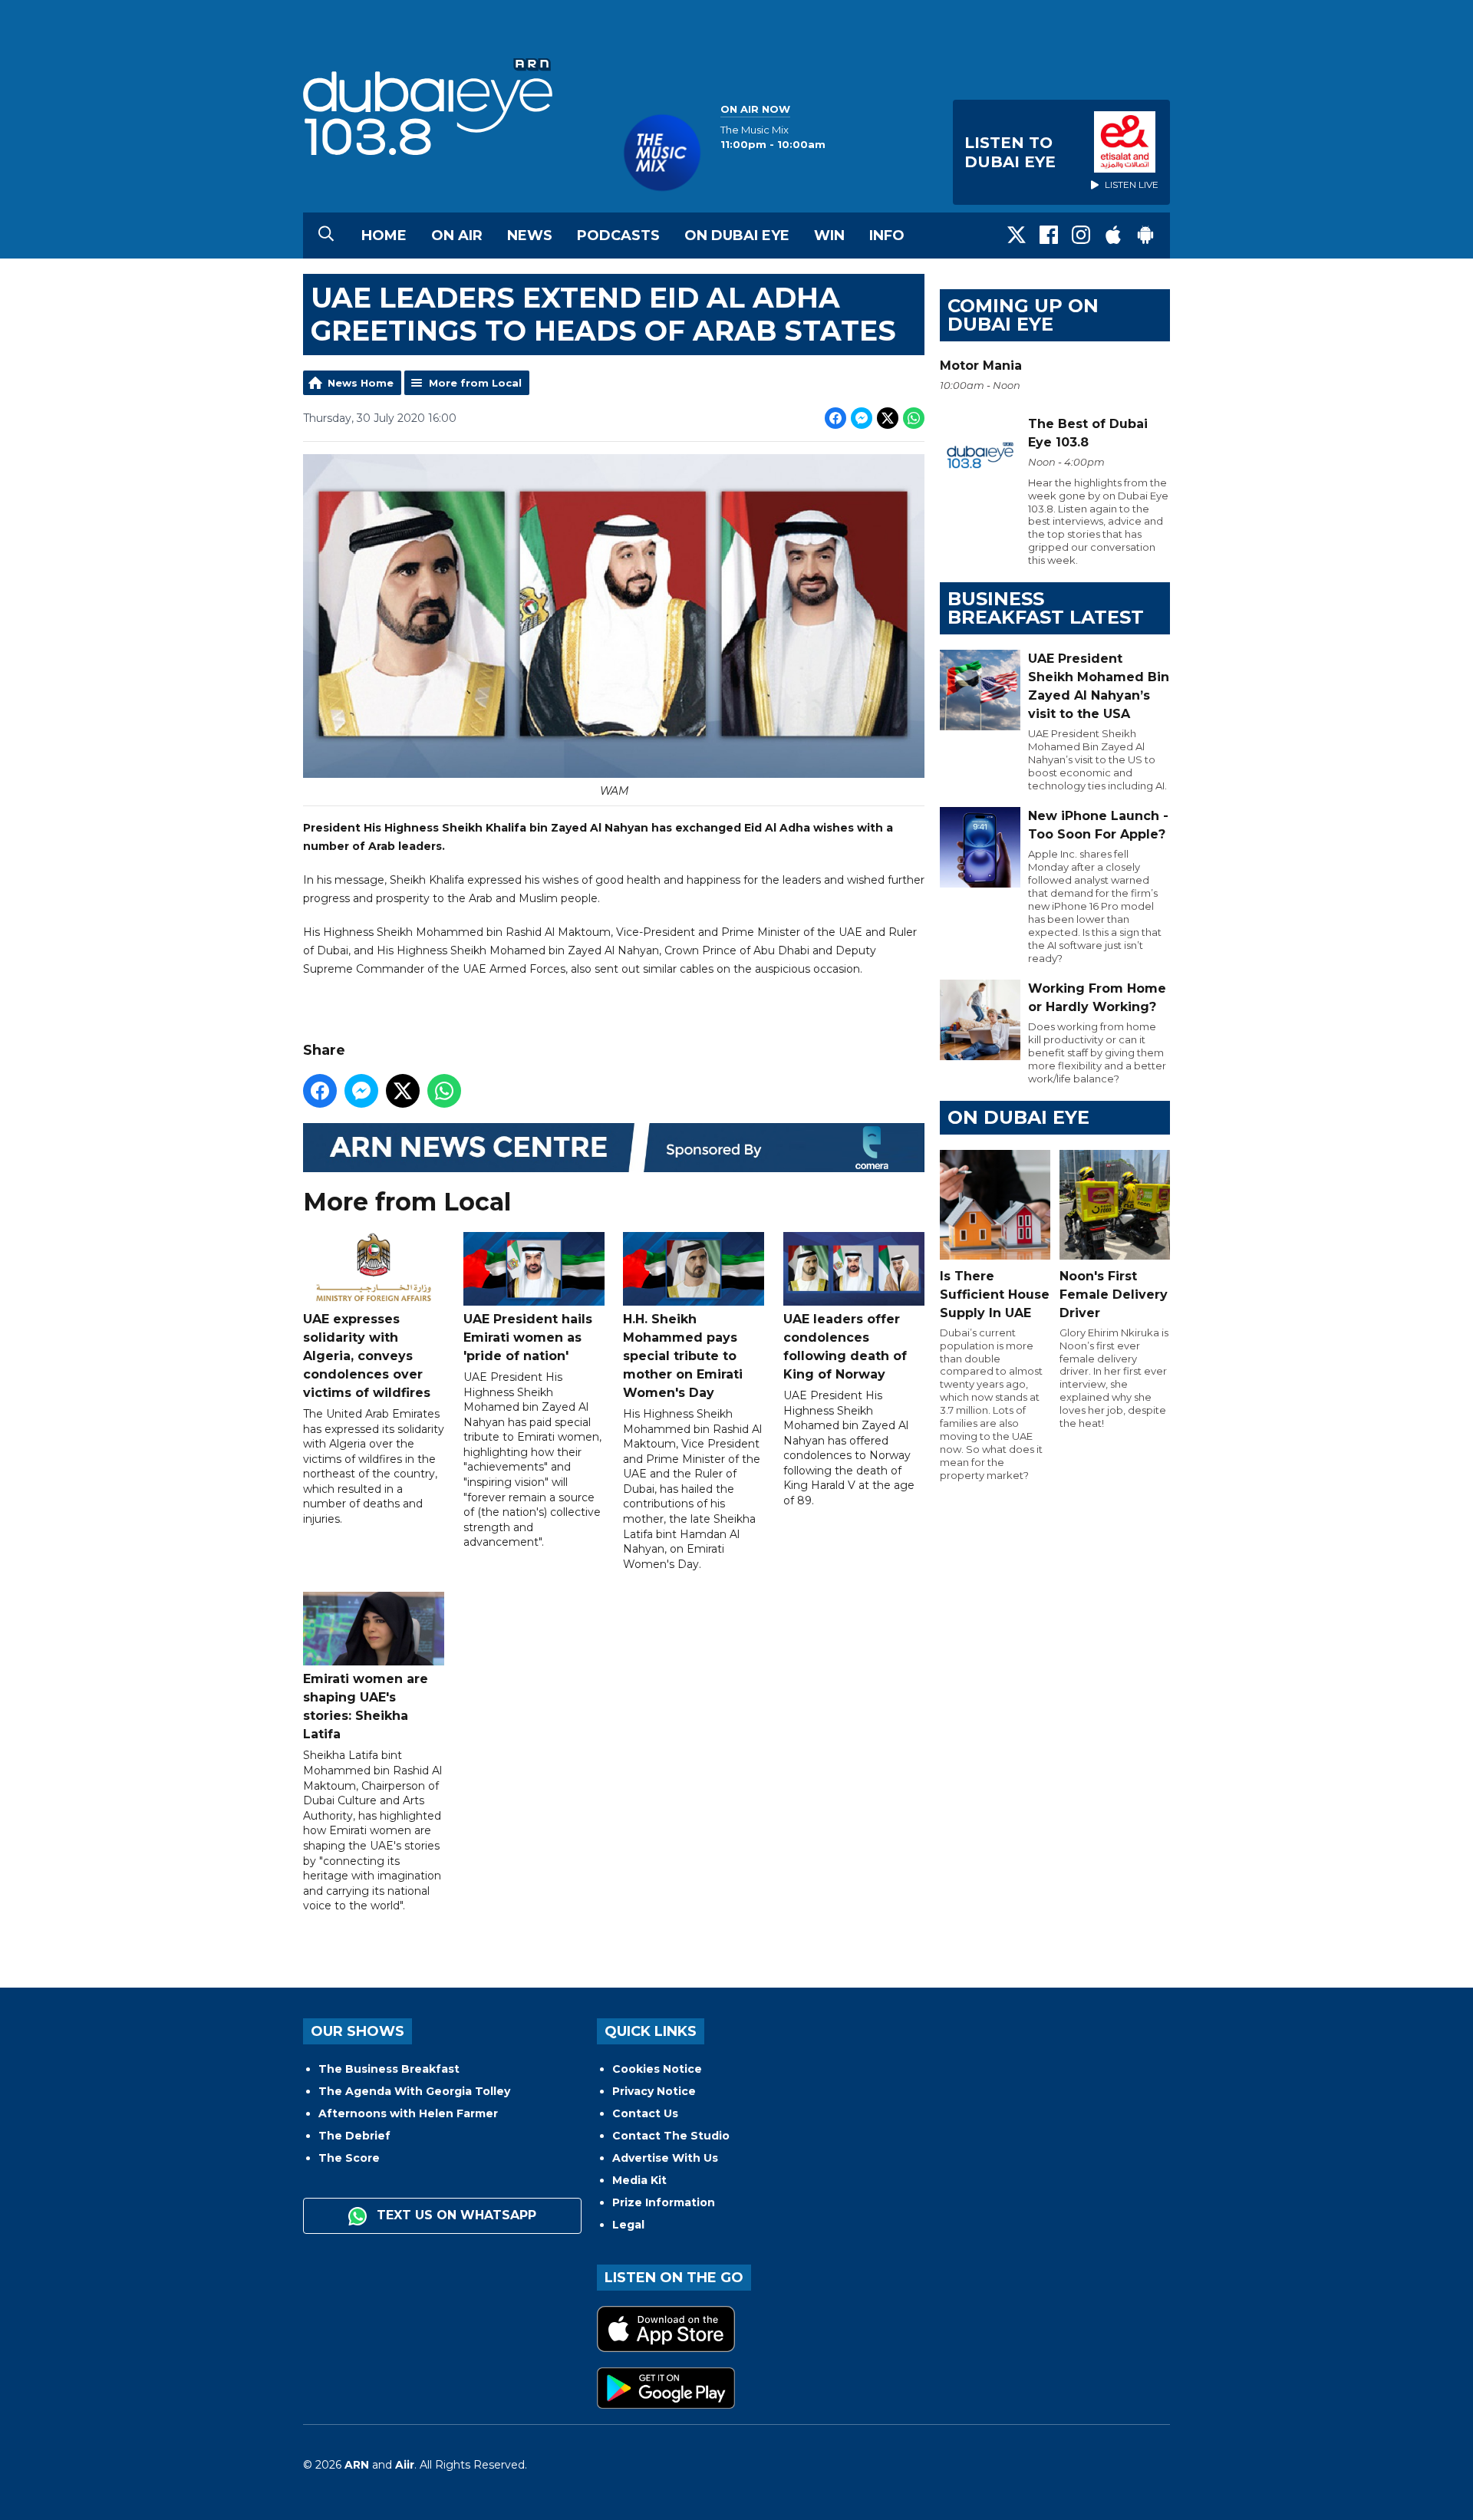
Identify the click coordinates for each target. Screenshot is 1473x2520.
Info (887, 236)
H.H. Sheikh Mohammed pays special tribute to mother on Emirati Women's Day (683, 1356)
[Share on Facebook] (835, 418)
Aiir (405, 2465)
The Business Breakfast (389, 2069)
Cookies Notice (657, 2069)
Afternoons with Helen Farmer (408, 2113)
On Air (457, 236)
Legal (628, 2225)
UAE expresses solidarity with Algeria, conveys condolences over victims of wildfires (367, 1356)
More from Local (475, 383)
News (530, 236)
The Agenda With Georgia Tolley (414, 2091)
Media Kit (639, 2180)
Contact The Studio (671, 2136)
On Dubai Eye (737, 236)
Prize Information (664, 2202)
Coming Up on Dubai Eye (1023, 315)
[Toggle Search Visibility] (326, 236)
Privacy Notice (654, 2091)
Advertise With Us (665, 2158)
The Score (349, 2158)
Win (829, 236)
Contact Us (645, 2113)
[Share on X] (888, 418)
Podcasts (618, 236)
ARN (357, 2465)
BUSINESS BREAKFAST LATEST (1046, 608)
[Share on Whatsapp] (914, 418)
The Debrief (354, 2136)
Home (384, 236)
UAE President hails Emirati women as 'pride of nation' (528, 1337)
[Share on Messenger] (862, 418)
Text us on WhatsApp (455, 2215)
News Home (361, 383)
